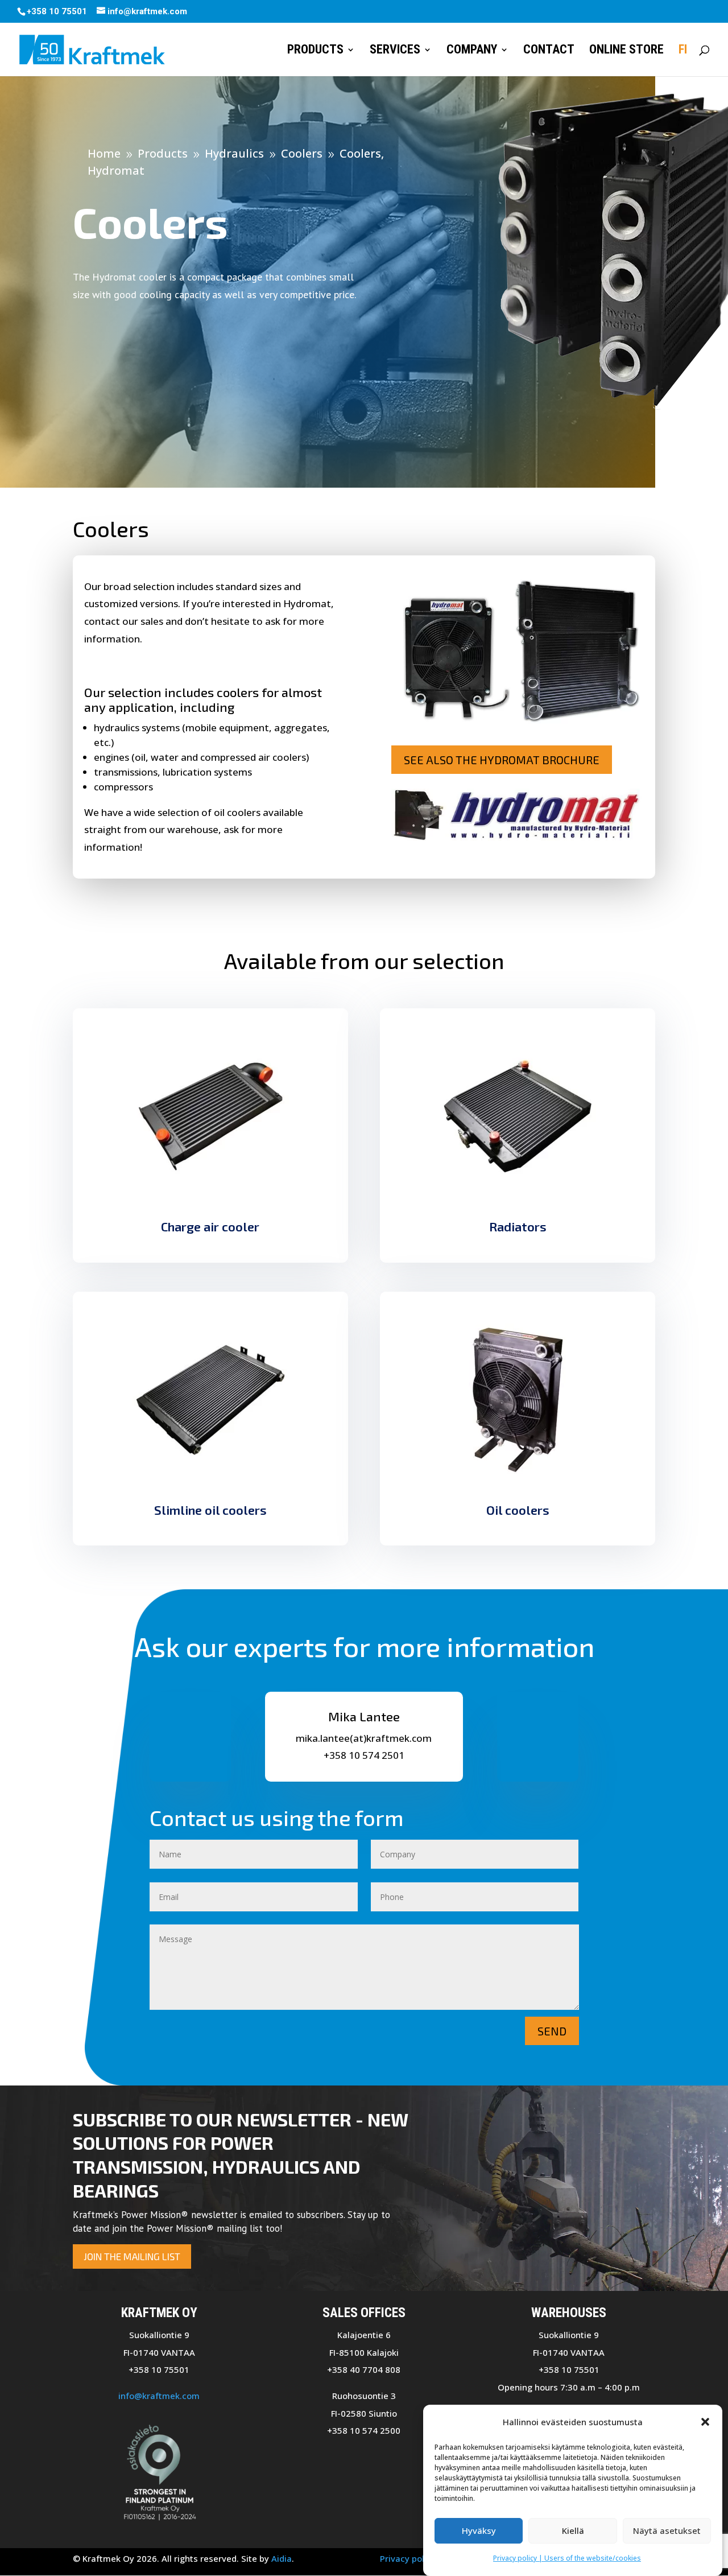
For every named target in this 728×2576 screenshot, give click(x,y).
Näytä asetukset (667, 2530)
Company (472, 51)
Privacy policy (408, 2558)
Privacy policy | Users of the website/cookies (567, 2558)
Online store (626, 51)
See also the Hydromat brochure (502, 760)
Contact (549, 51)
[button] (705, 2422)
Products (315, 51)
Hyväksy (479, 2530)
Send (552, 2031)
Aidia (282, 2558)
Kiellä (573, 2530)
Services (395, 51)
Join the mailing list (132, 2256)
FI (683, 51)
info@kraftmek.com (159, 2396)
